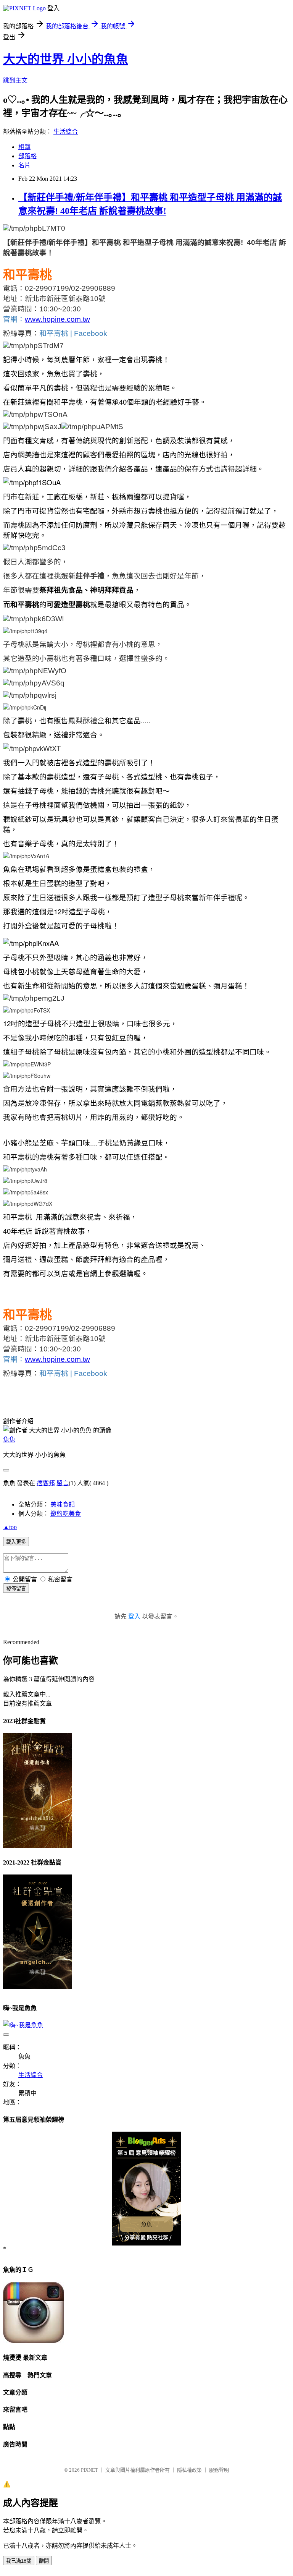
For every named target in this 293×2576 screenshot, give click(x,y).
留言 (63, 1483)
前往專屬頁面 (146, 2189)
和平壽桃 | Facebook (73, 333)
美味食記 (63, 1504)
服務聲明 (219, 2470)
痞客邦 (46, 1483)
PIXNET (89, 2470)
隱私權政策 (189, 2470)
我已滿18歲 (19, 2561)
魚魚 (9, 1439)
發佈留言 (16, 1589)
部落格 (27, 156)
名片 (24, 165)
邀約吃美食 (66, 1514)
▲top (10, 1527)
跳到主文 (15, 80)
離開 (44, 2561)
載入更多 (16, 1542)
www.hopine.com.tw (57, 319)
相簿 (24, 147)
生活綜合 (66, 132)
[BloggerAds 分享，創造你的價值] (147, 2144)
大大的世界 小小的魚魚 (66, 59)
